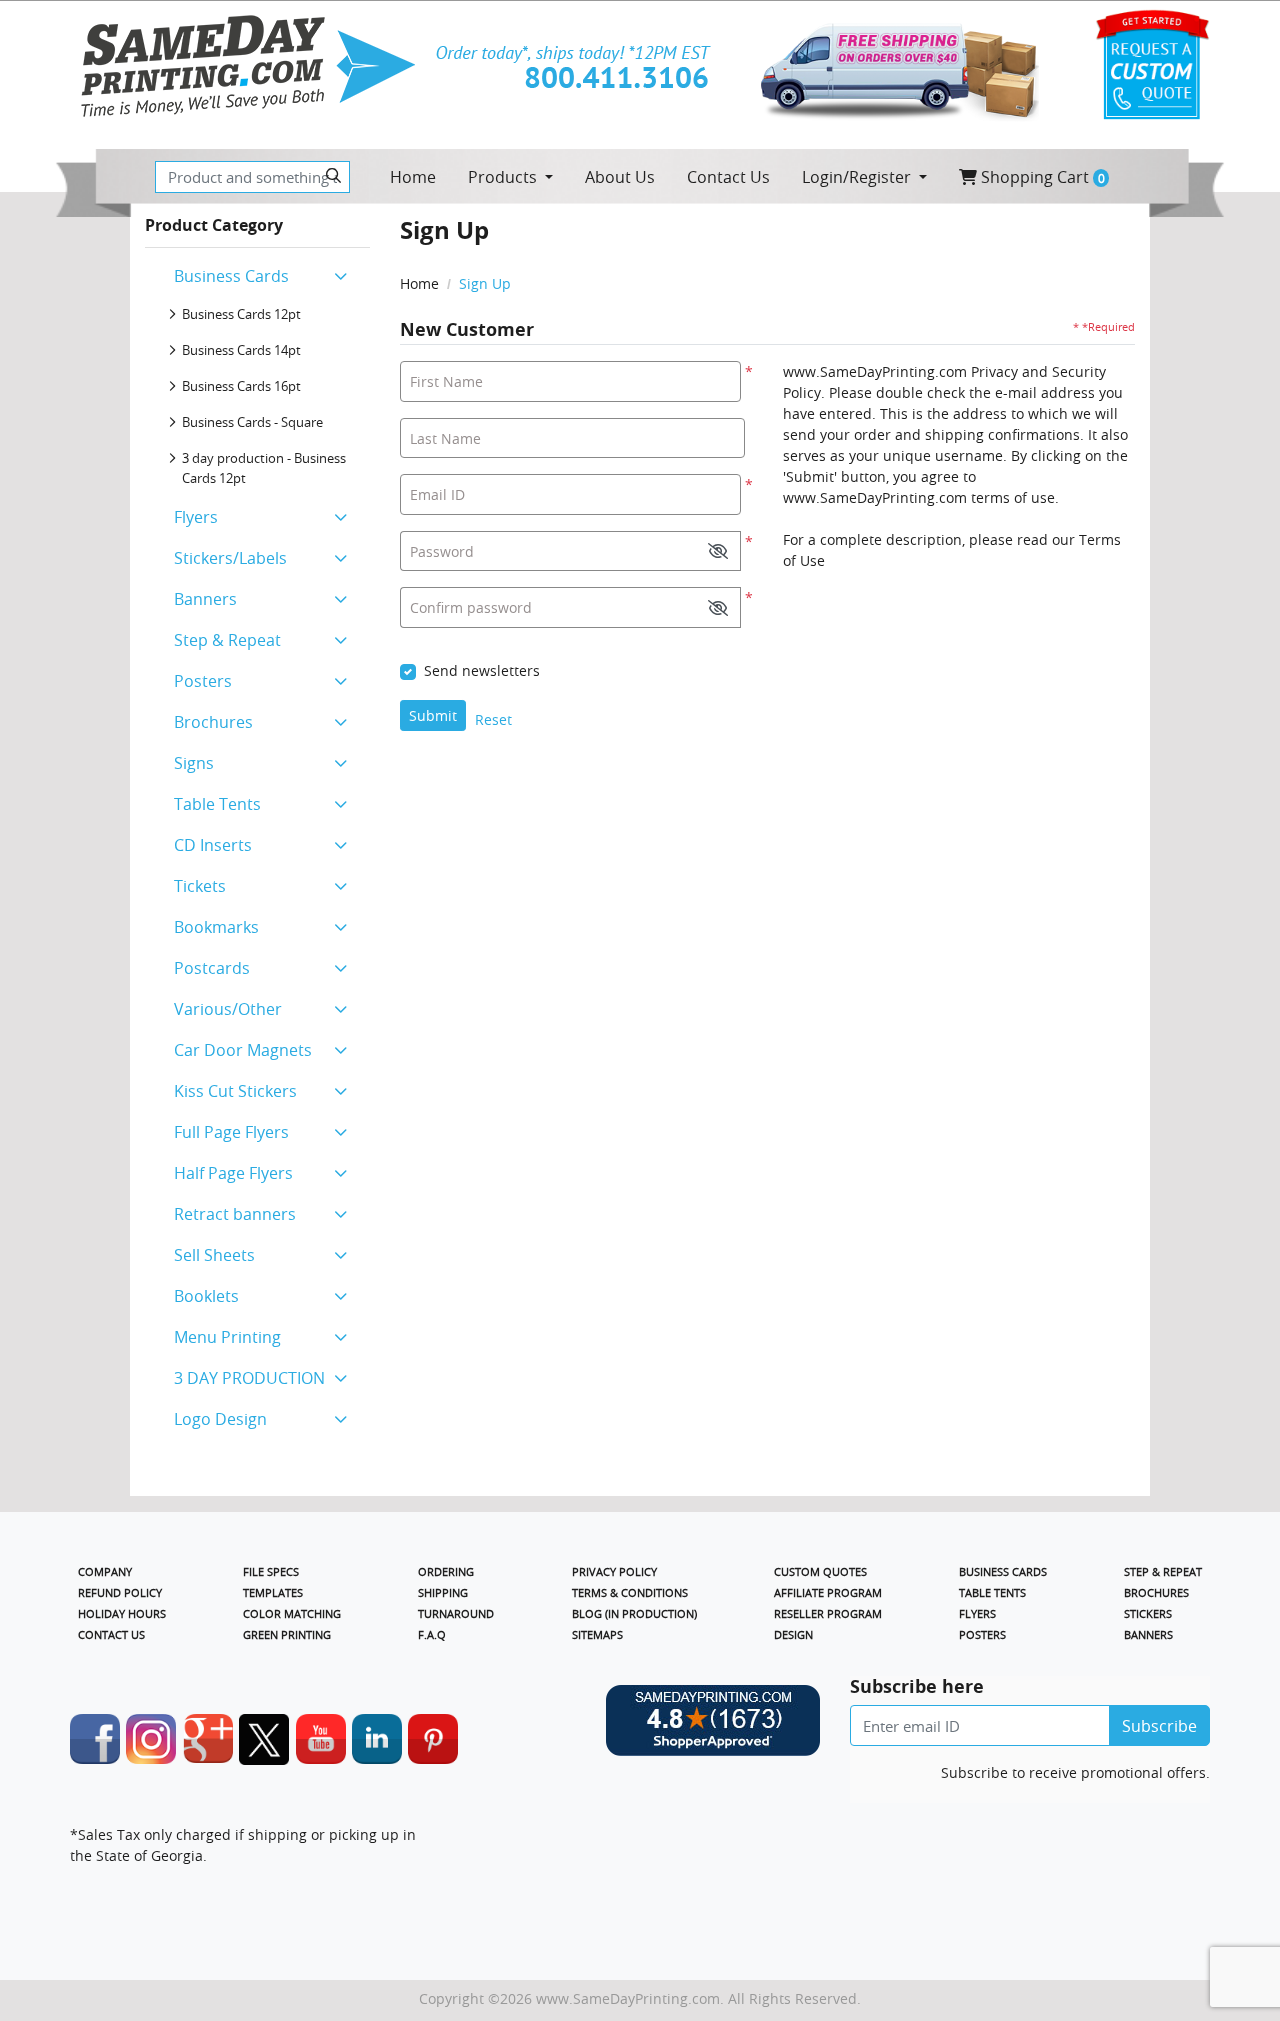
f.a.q (432, 1634)
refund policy (120, 1592)
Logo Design (220, 1419)
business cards (1003, 1571)
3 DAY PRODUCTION (249, 1378)
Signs (194, 763)
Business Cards (231, 276)
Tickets (200, 886)
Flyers (196, 517)
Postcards (212, 968)
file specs (271, 1571)
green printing (287, 1634)
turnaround (456, 1613)
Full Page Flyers (231, 1132)
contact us (111, 1634)
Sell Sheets (214, 1255)
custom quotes (820, 1571)
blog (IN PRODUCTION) (634, 1613)
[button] (718, 551)
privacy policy (614, 1571)
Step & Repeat (227, 640)
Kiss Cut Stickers (235, 1091)
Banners (205, 599)
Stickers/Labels (230, 558)
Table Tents (217, 804)
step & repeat (1163, 1571)
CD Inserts (213, 845)
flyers (977, 1613)
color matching (292, 1613)
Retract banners (235, 1214)
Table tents (992, 1592)
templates (273, 1592)
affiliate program (828, 1592)
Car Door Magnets (243, 1050)
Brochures (213, 722)
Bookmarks (216, 927)
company (105, 1571)
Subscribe (1159, 1726)
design (793, 1634)
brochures (1156, 1592)
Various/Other (228, 1009)
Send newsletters (482, 670)
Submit (433, 715)
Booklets (206, 1296)
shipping (443, 1592)
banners (1148, 1634)
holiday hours (122, 1613)
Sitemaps (597, 1634)
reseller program (828, 1613)
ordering (446, 1571)
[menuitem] (413, 177)
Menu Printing (227, 1337)
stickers (1148, 1613)
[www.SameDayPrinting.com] (247, 66)
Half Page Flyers (233, 1173)
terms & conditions (630, 1592)
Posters (203, 681)
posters (982, 1634)
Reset (493, 719)
